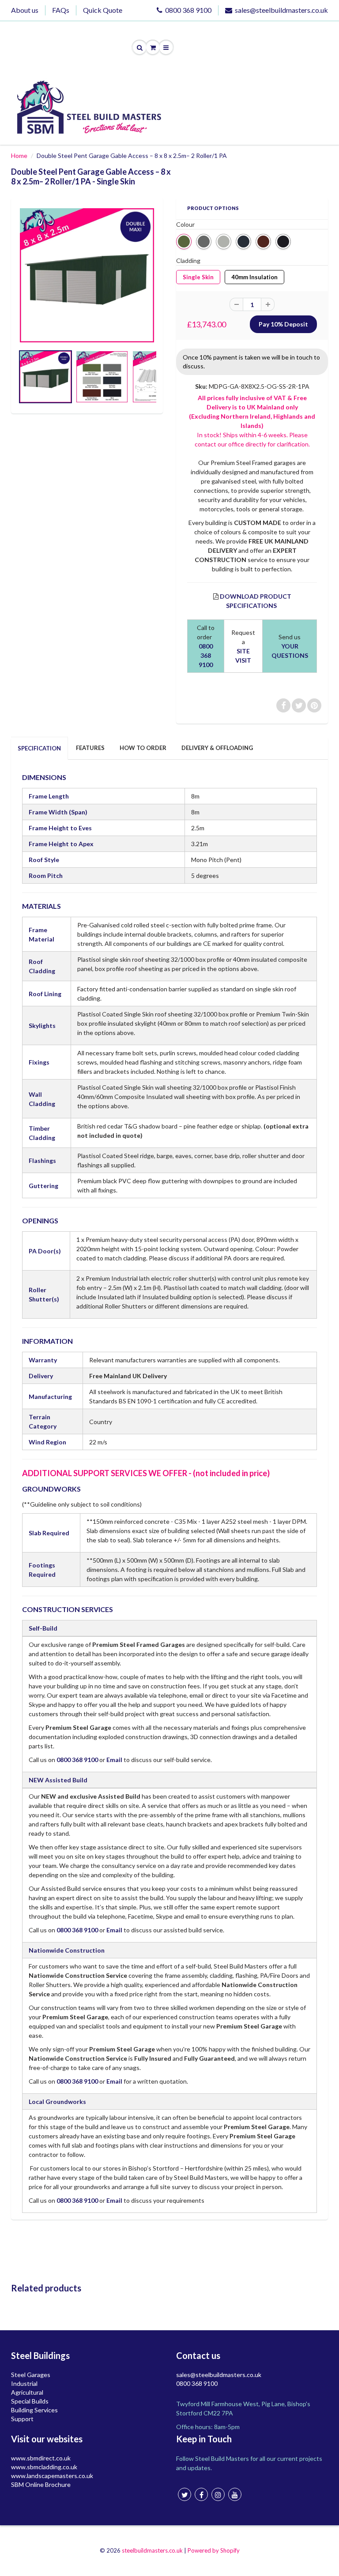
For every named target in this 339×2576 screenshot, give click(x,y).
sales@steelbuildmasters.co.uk (281, 10)
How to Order (143, 748)
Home (19, 156)
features (90, 748)
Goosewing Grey (224, 242)
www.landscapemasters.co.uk (52, 2476)
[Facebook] (201, 2494)
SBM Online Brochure (41, 2484)
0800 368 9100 (188, 10)
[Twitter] (185, 2494)
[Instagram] (218, 2494)
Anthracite (243, 242)
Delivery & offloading (217, 748)
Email (114, 1760)
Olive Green (184, 242)
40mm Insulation (255, 275)
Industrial (24, 2383)
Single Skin (198, 275)
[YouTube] (235, 2494)
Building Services (34, 2410)
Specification (39, 748)
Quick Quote (103, 10)
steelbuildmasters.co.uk (152, 2550)
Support (22, 2419)
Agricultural (27, 2392)
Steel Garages (31, 2375)
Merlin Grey (204, 242)
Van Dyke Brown (263, 242)
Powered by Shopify (214, 2550)
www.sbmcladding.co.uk (44, 2467)
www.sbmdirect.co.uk (41, 2458)
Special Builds (30, 2401)
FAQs (61, 10)
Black (283, 242)
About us (25, 10)
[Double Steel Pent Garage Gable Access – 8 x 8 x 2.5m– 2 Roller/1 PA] (87, 275)
